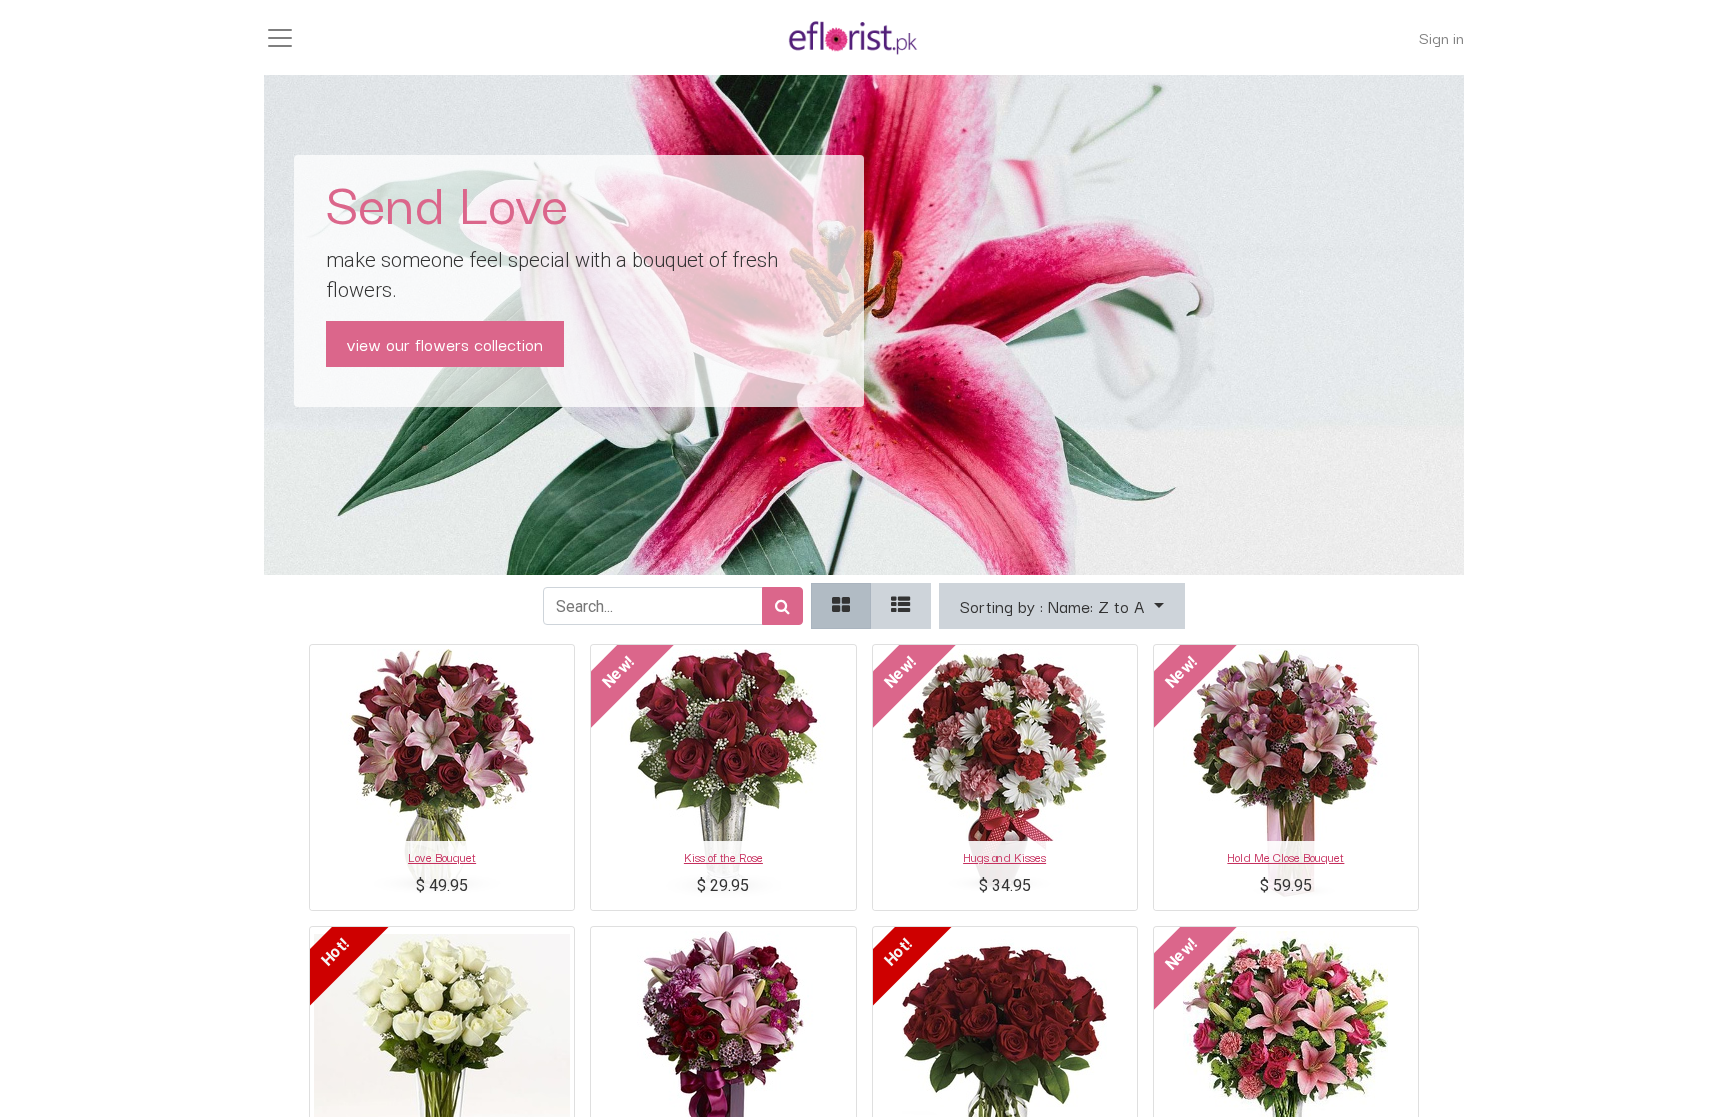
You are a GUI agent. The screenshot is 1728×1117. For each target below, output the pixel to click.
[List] (900, 606)
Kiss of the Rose (723, 856)
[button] (1062, 606)
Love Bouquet (442, 856)
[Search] (782, 606)
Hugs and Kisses (1004, 856)
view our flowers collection (445, 344)
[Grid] (841, 606)
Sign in (1441, 37)
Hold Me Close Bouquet (1285, 856)
